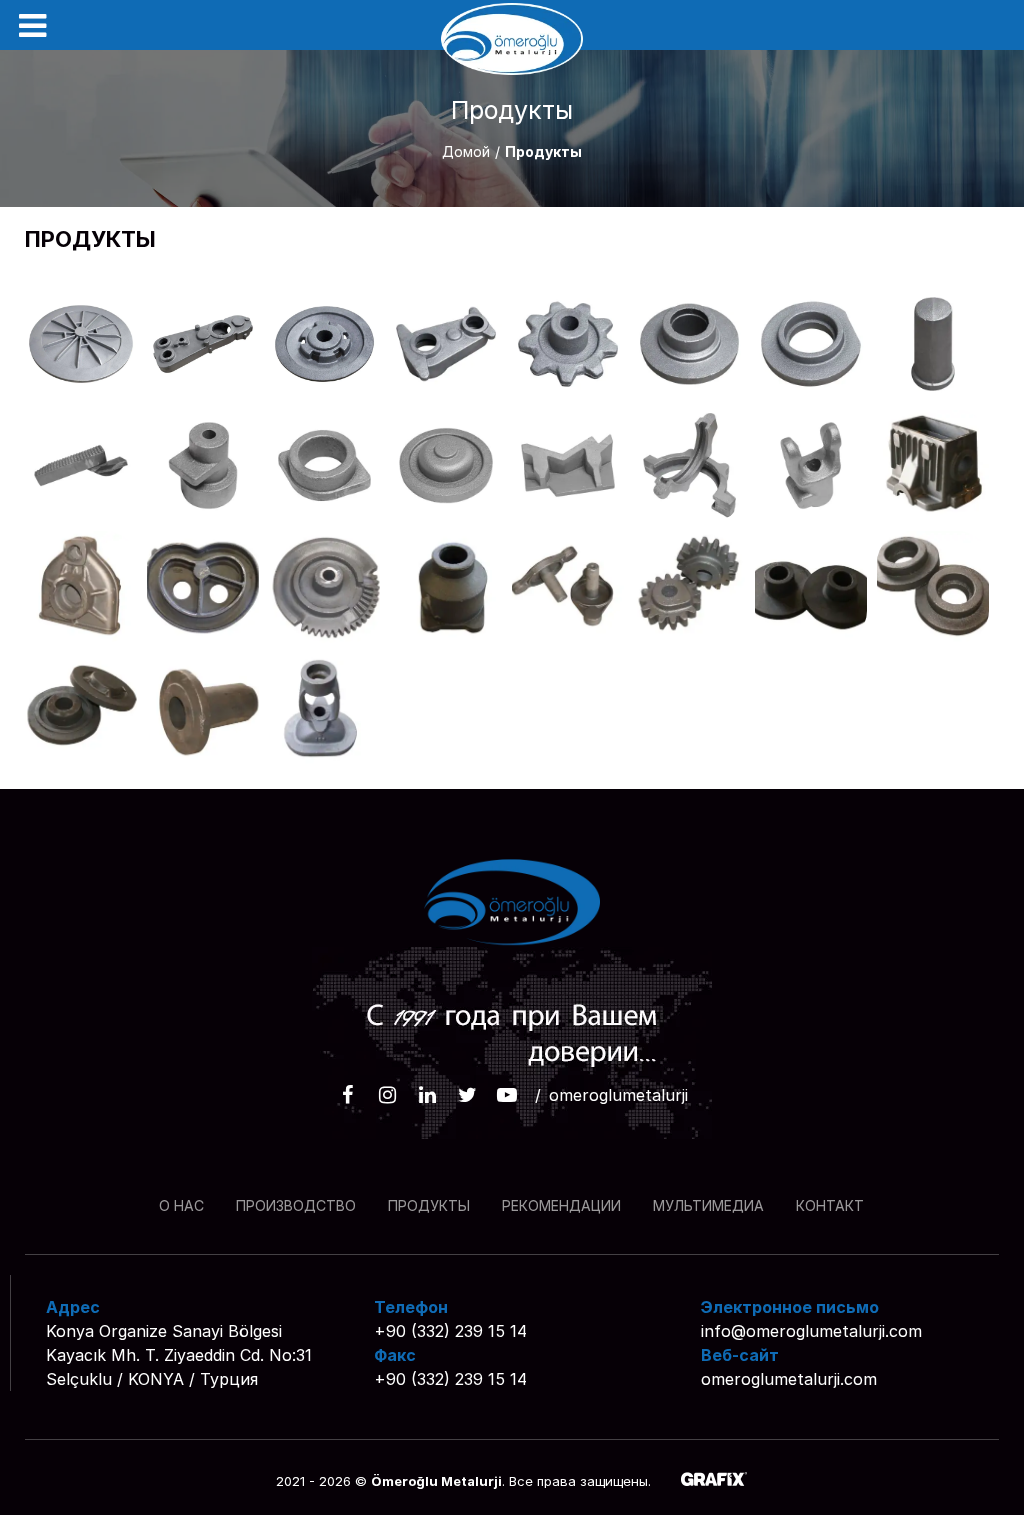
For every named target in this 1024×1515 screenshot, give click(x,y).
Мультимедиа (708, 1205)
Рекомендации (561, 1205)
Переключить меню (32, 26)
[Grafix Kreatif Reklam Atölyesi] (714, 1481)
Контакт (830, 1205)
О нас (181, 1205)
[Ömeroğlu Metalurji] (511, 39)
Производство (296, 1205)
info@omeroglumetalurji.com (811, 1331)
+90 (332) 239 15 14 (450, 1331)
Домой (466, 151)
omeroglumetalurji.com (789, 1379)
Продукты (429, 1205)
